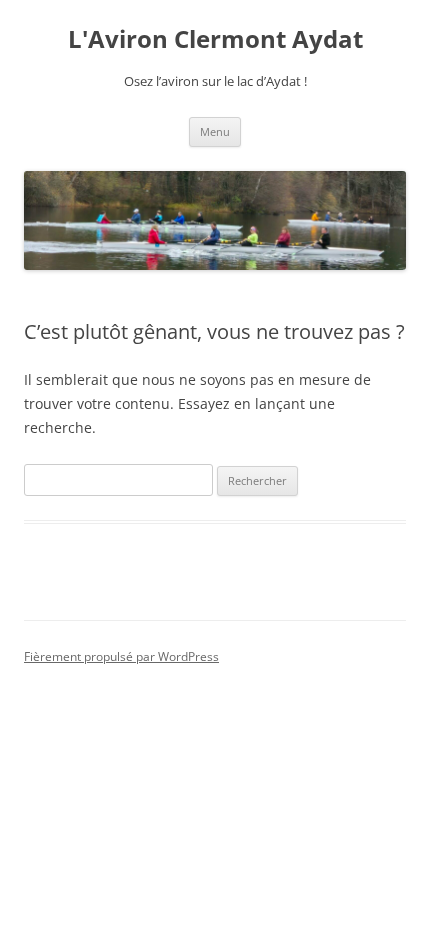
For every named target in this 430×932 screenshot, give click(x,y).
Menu (215, 131)
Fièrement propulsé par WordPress (121, 656)
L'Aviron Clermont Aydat (215, 39)
